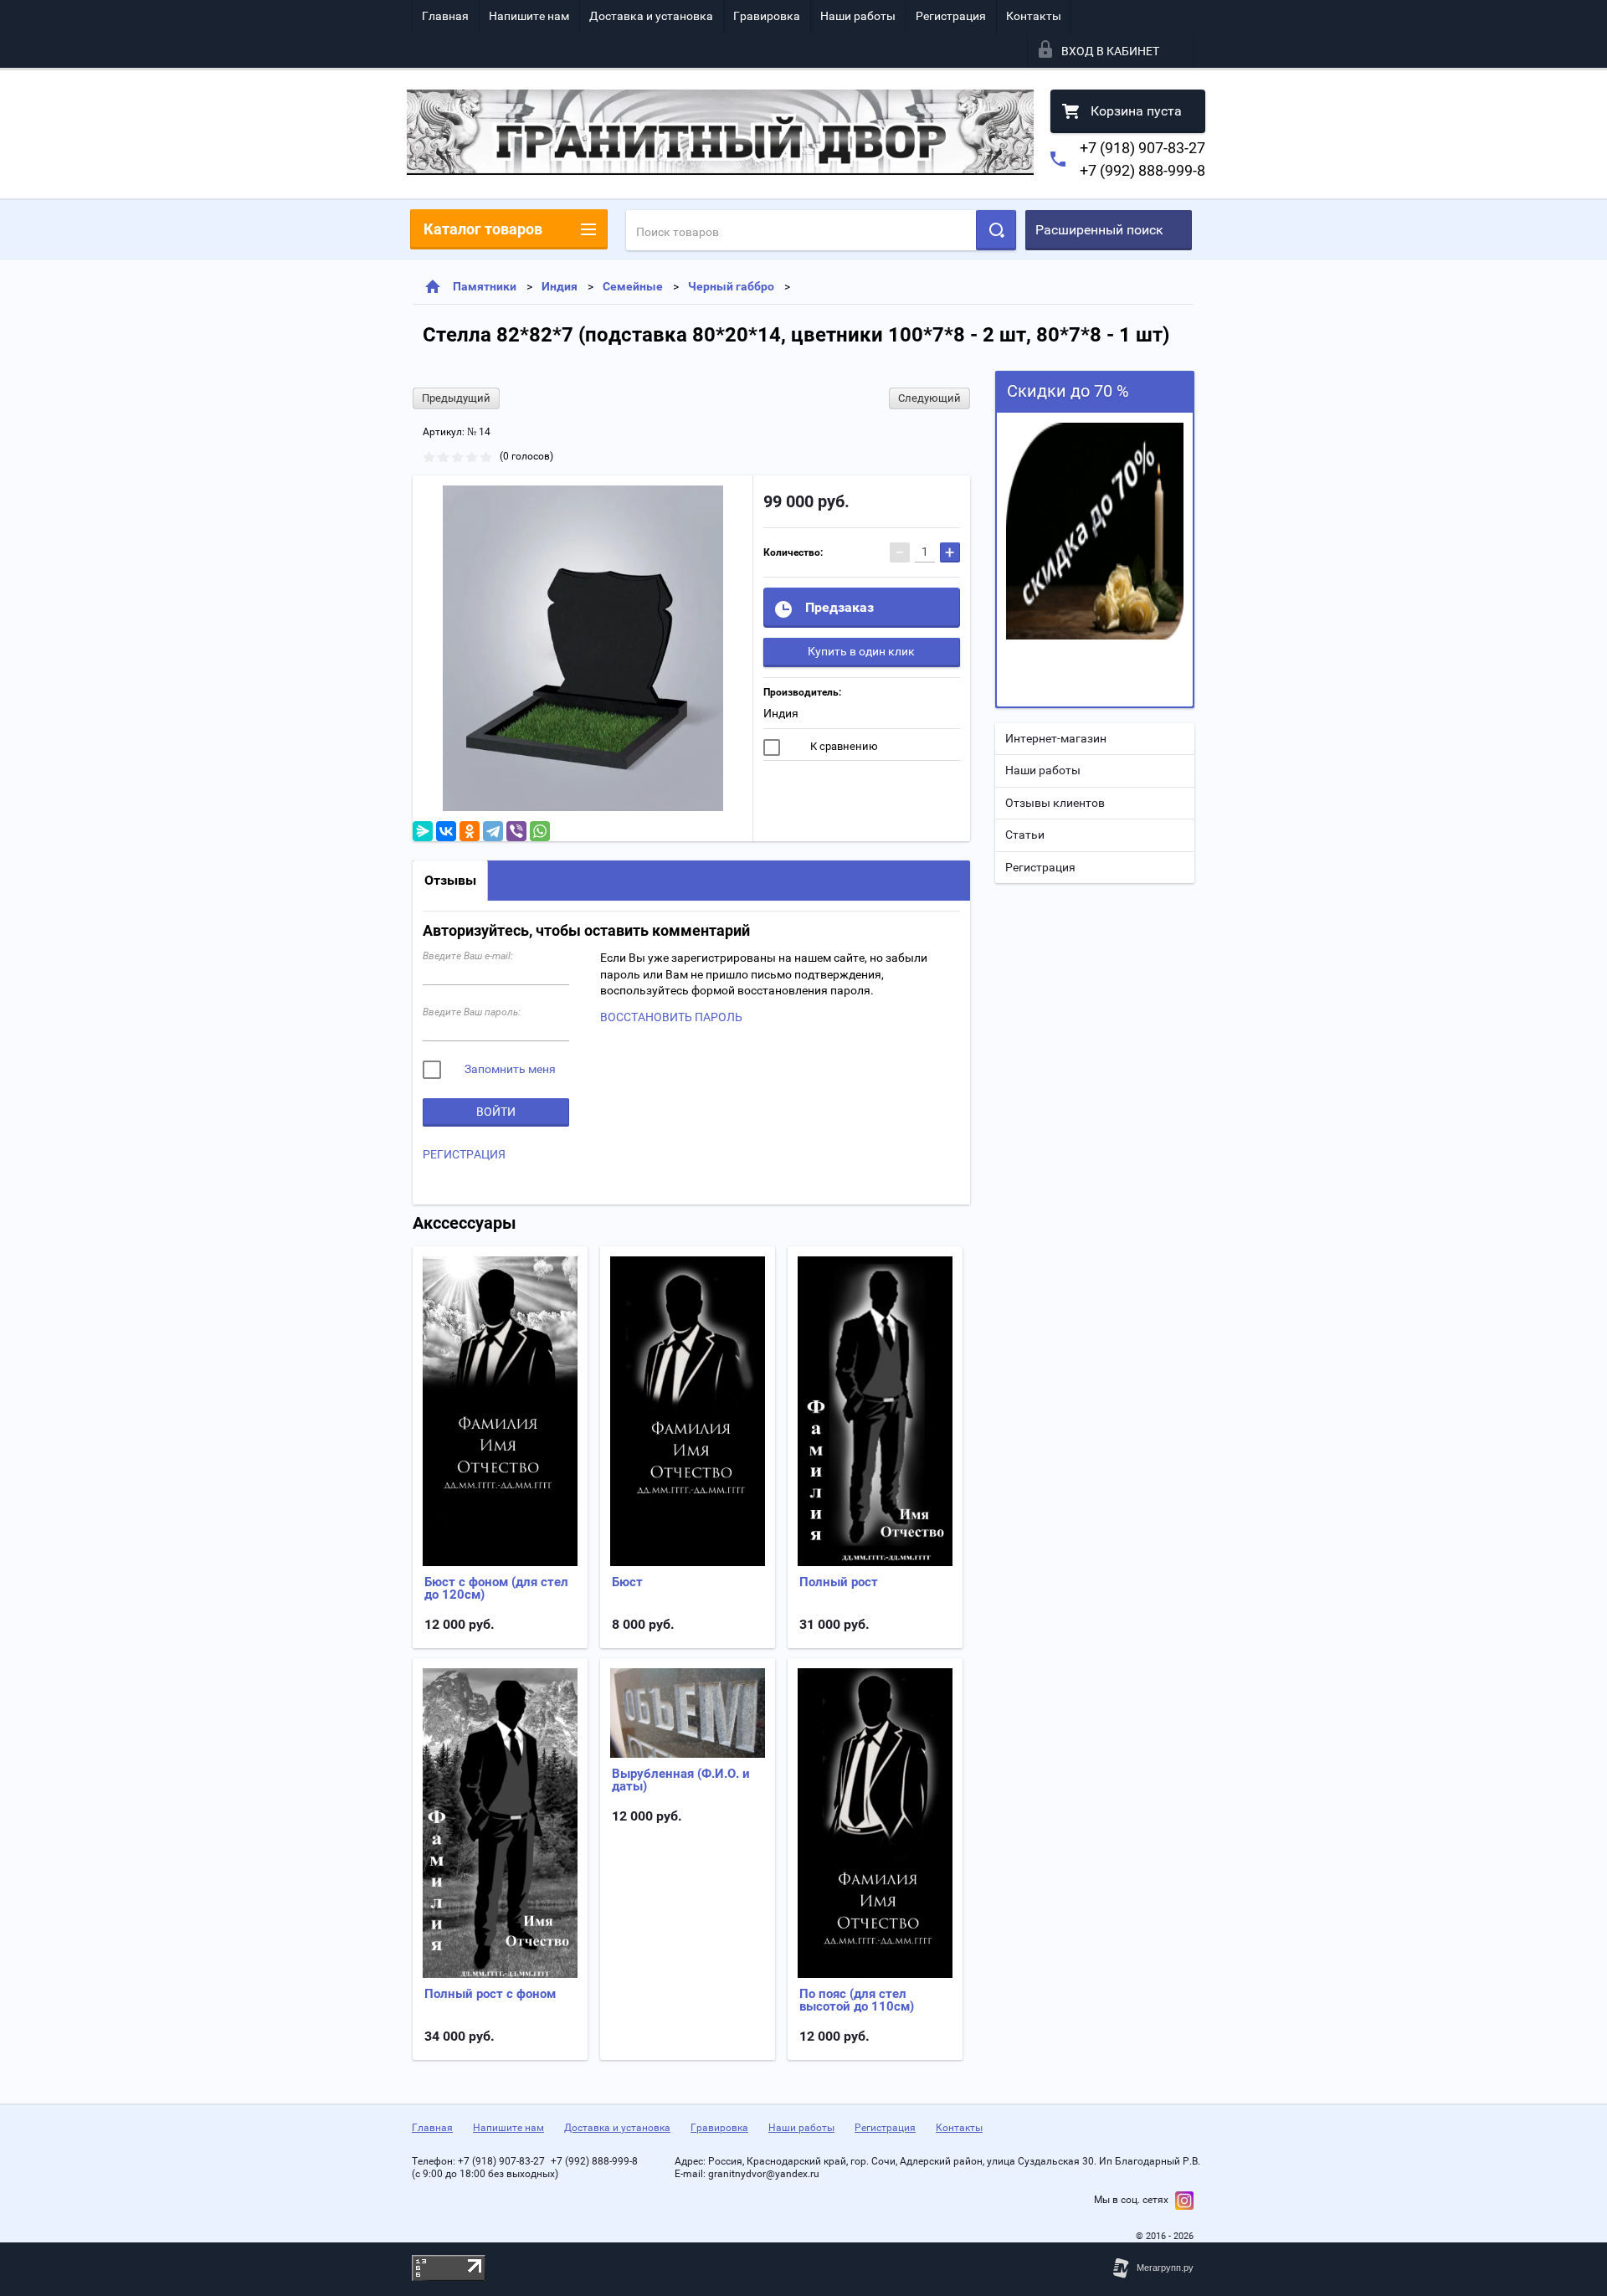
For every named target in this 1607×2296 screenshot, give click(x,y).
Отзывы (450, 880)
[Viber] (516, 831)
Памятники (485, 286)
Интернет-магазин (1056, 738)
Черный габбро (731, 286)
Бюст (627, 1582)
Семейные (633, 286)
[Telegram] (493, 831)
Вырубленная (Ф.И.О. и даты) (681, 1780)
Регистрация (951, 16)
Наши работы (858, 16)
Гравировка (767, 16)
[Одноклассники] (470, 831)
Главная (445, 16)
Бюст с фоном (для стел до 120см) (496, 1588)
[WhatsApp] (540, 831)
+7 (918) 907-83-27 (1142, 148)
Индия (560, 286)
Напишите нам (529, 16)
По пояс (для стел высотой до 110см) (857, 2000)
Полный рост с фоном (490, 1994)
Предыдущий (456, 398)
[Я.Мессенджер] (423, 831)
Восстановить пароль (671, 1017)
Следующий (929, 398)
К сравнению (843, 746)
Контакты (1034, 16)
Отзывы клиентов (1055, 803)
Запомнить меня (509, 1069)
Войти (496, 1112)
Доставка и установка (651, 16)
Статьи (1025, 835)
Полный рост (839, 1582)
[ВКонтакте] (446, 831)
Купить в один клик (861, 651)
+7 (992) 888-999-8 (1142, 170)
